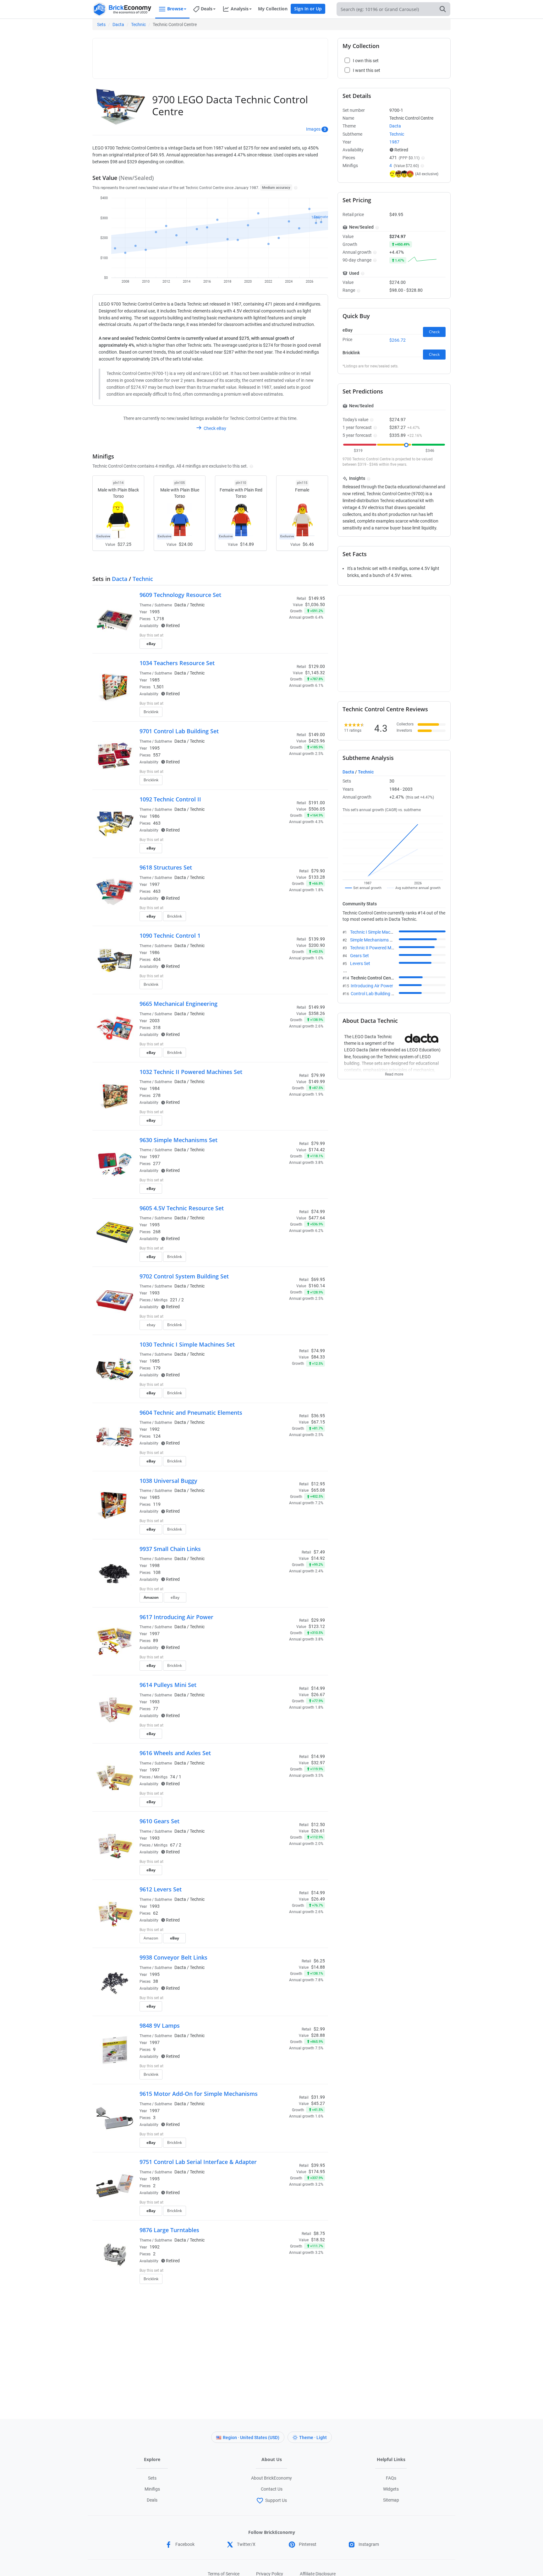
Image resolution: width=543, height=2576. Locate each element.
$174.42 (317, 1150)
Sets (101, 24)
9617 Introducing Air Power (176, 1617)
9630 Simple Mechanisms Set (178, 1140)
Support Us (276, 2500)
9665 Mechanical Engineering (178, 1004)
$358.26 (317, 1013)
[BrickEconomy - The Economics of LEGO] (122, 9)
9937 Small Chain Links (170, 1549)
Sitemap (391, 2500)
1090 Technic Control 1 (170, 935)
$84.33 (318, 1357)
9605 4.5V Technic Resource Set (182, 1208)
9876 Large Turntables (169, 2230)
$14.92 (318, 1558)
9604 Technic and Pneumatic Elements (191, 1413)
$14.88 (318, 1967)
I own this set (285, 636)
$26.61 (318, 1831)
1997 (155, 884)
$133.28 (317, 877)
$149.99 (317, 1082)
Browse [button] (175, 9)
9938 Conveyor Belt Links (173, 1957)
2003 (155, 1021)
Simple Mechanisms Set (373, 940)
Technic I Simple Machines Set (379, 932)
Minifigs (152, 2489)
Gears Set (359, 956)
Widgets (391, 2489)
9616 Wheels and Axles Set (175, 1753)
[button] (295, 187)
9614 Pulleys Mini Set (168, 1685)
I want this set (286, 646)
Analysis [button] (240, 9)
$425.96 (317, 741)
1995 (155, 612)
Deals (152, 2500)
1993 (155, 1293)
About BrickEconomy (271, 2478)
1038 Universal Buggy (168, 1481)
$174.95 (317, 2172)
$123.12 (317, 1626)
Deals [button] (207, 9)
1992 (155, 1429)
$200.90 (317, 945)
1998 (155, 1565)
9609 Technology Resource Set (180, 595)
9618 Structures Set (166, 867)
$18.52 (318, 2240)
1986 (155, 816)
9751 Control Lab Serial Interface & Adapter (198, 2162)
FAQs (391, 2478)
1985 (155, 680)
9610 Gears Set (159, 1821)
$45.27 (318, 2103)
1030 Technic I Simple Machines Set (187, 1344)
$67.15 (318, 1422)
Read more (394, 1072)
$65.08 (318, 1490)
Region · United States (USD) (251, 2438)
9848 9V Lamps (160, 2026)
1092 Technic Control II (170, 799)
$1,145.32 (315, 673)
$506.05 (317, 809)
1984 (155, 1088)
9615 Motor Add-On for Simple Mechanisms (199, 2094)
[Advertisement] (210, 56)
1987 (394, 142)
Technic (138, 24)
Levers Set (360, 963)
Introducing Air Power (372, 986)
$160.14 (317, 1286)
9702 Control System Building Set (184, 1276)
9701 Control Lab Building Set (179, 731)
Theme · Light (313, 2438)
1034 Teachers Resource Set (177, 663)
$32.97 (318, 1763)
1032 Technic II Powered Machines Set (191, 1072)
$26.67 (318, 1695)
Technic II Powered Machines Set (382, 948)
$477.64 (317, 1218)
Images (313, 129)
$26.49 (318, 1899)
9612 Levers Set (161, 1889)
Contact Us (272, 2489)
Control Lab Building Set (374, 994)
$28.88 (318, 2035)
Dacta (118, 24)
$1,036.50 (315, 605)
